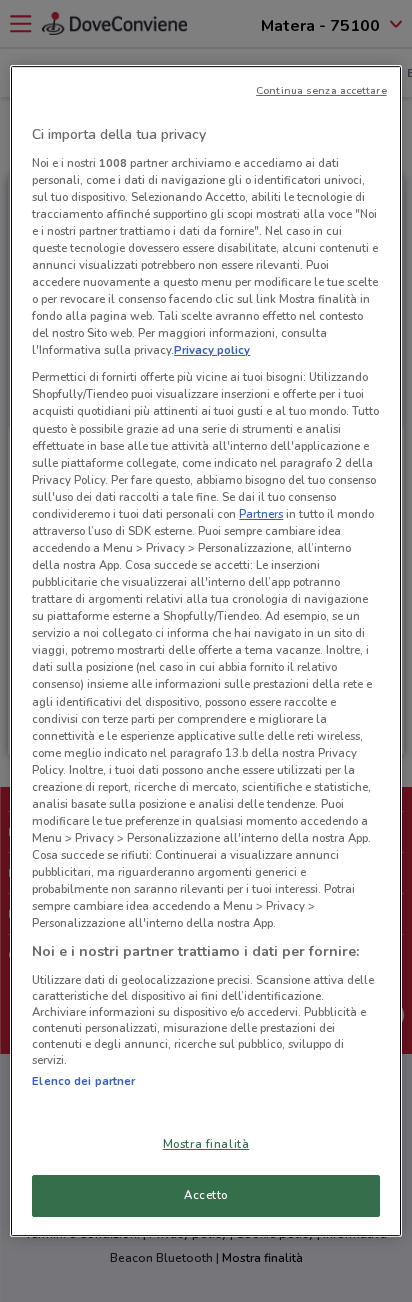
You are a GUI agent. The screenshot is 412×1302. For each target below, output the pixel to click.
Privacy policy (212, 350)
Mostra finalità (206, 1144)
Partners (261, 514)
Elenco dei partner (83, 1081)
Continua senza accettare (321, 90)
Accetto (206, 1195)
